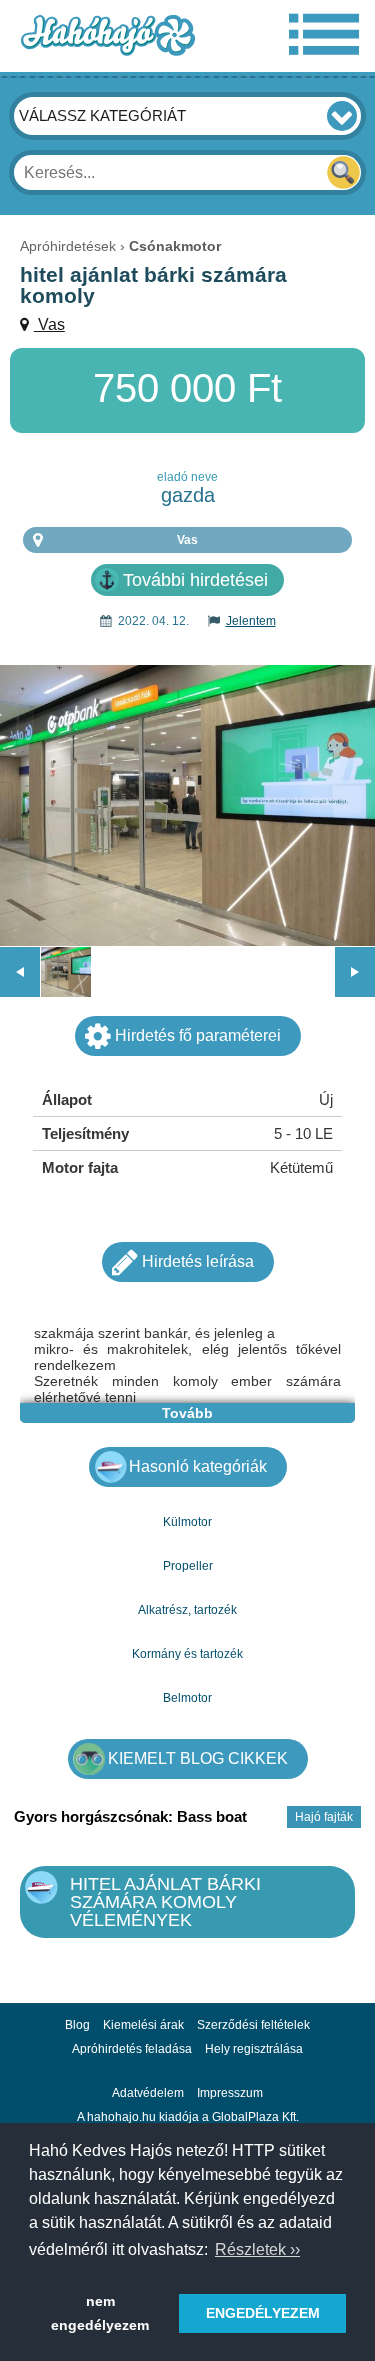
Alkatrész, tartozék (187, 1610)
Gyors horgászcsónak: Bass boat (130, 1816)
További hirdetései (195, 580)
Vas (49, 324)
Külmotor (187, 1522)
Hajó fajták (324, 1817)
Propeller (188, 1566)
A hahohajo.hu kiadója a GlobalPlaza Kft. (188, 2117)
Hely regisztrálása (254, 2049)
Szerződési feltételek (253, 2025)
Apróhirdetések (68, 246)
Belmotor (187, 1698)
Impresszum (230, 2093)
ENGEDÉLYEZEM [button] (263, 2313)
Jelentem (251, 621)
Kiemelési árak (143, 2025)
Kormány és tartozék (187, 1654)
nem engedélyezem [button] (100, 2313)
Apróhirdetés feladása (132, 2049)
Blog (77, 2025)
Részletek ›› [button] (257, 2249)
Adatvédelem (148, 2093)
